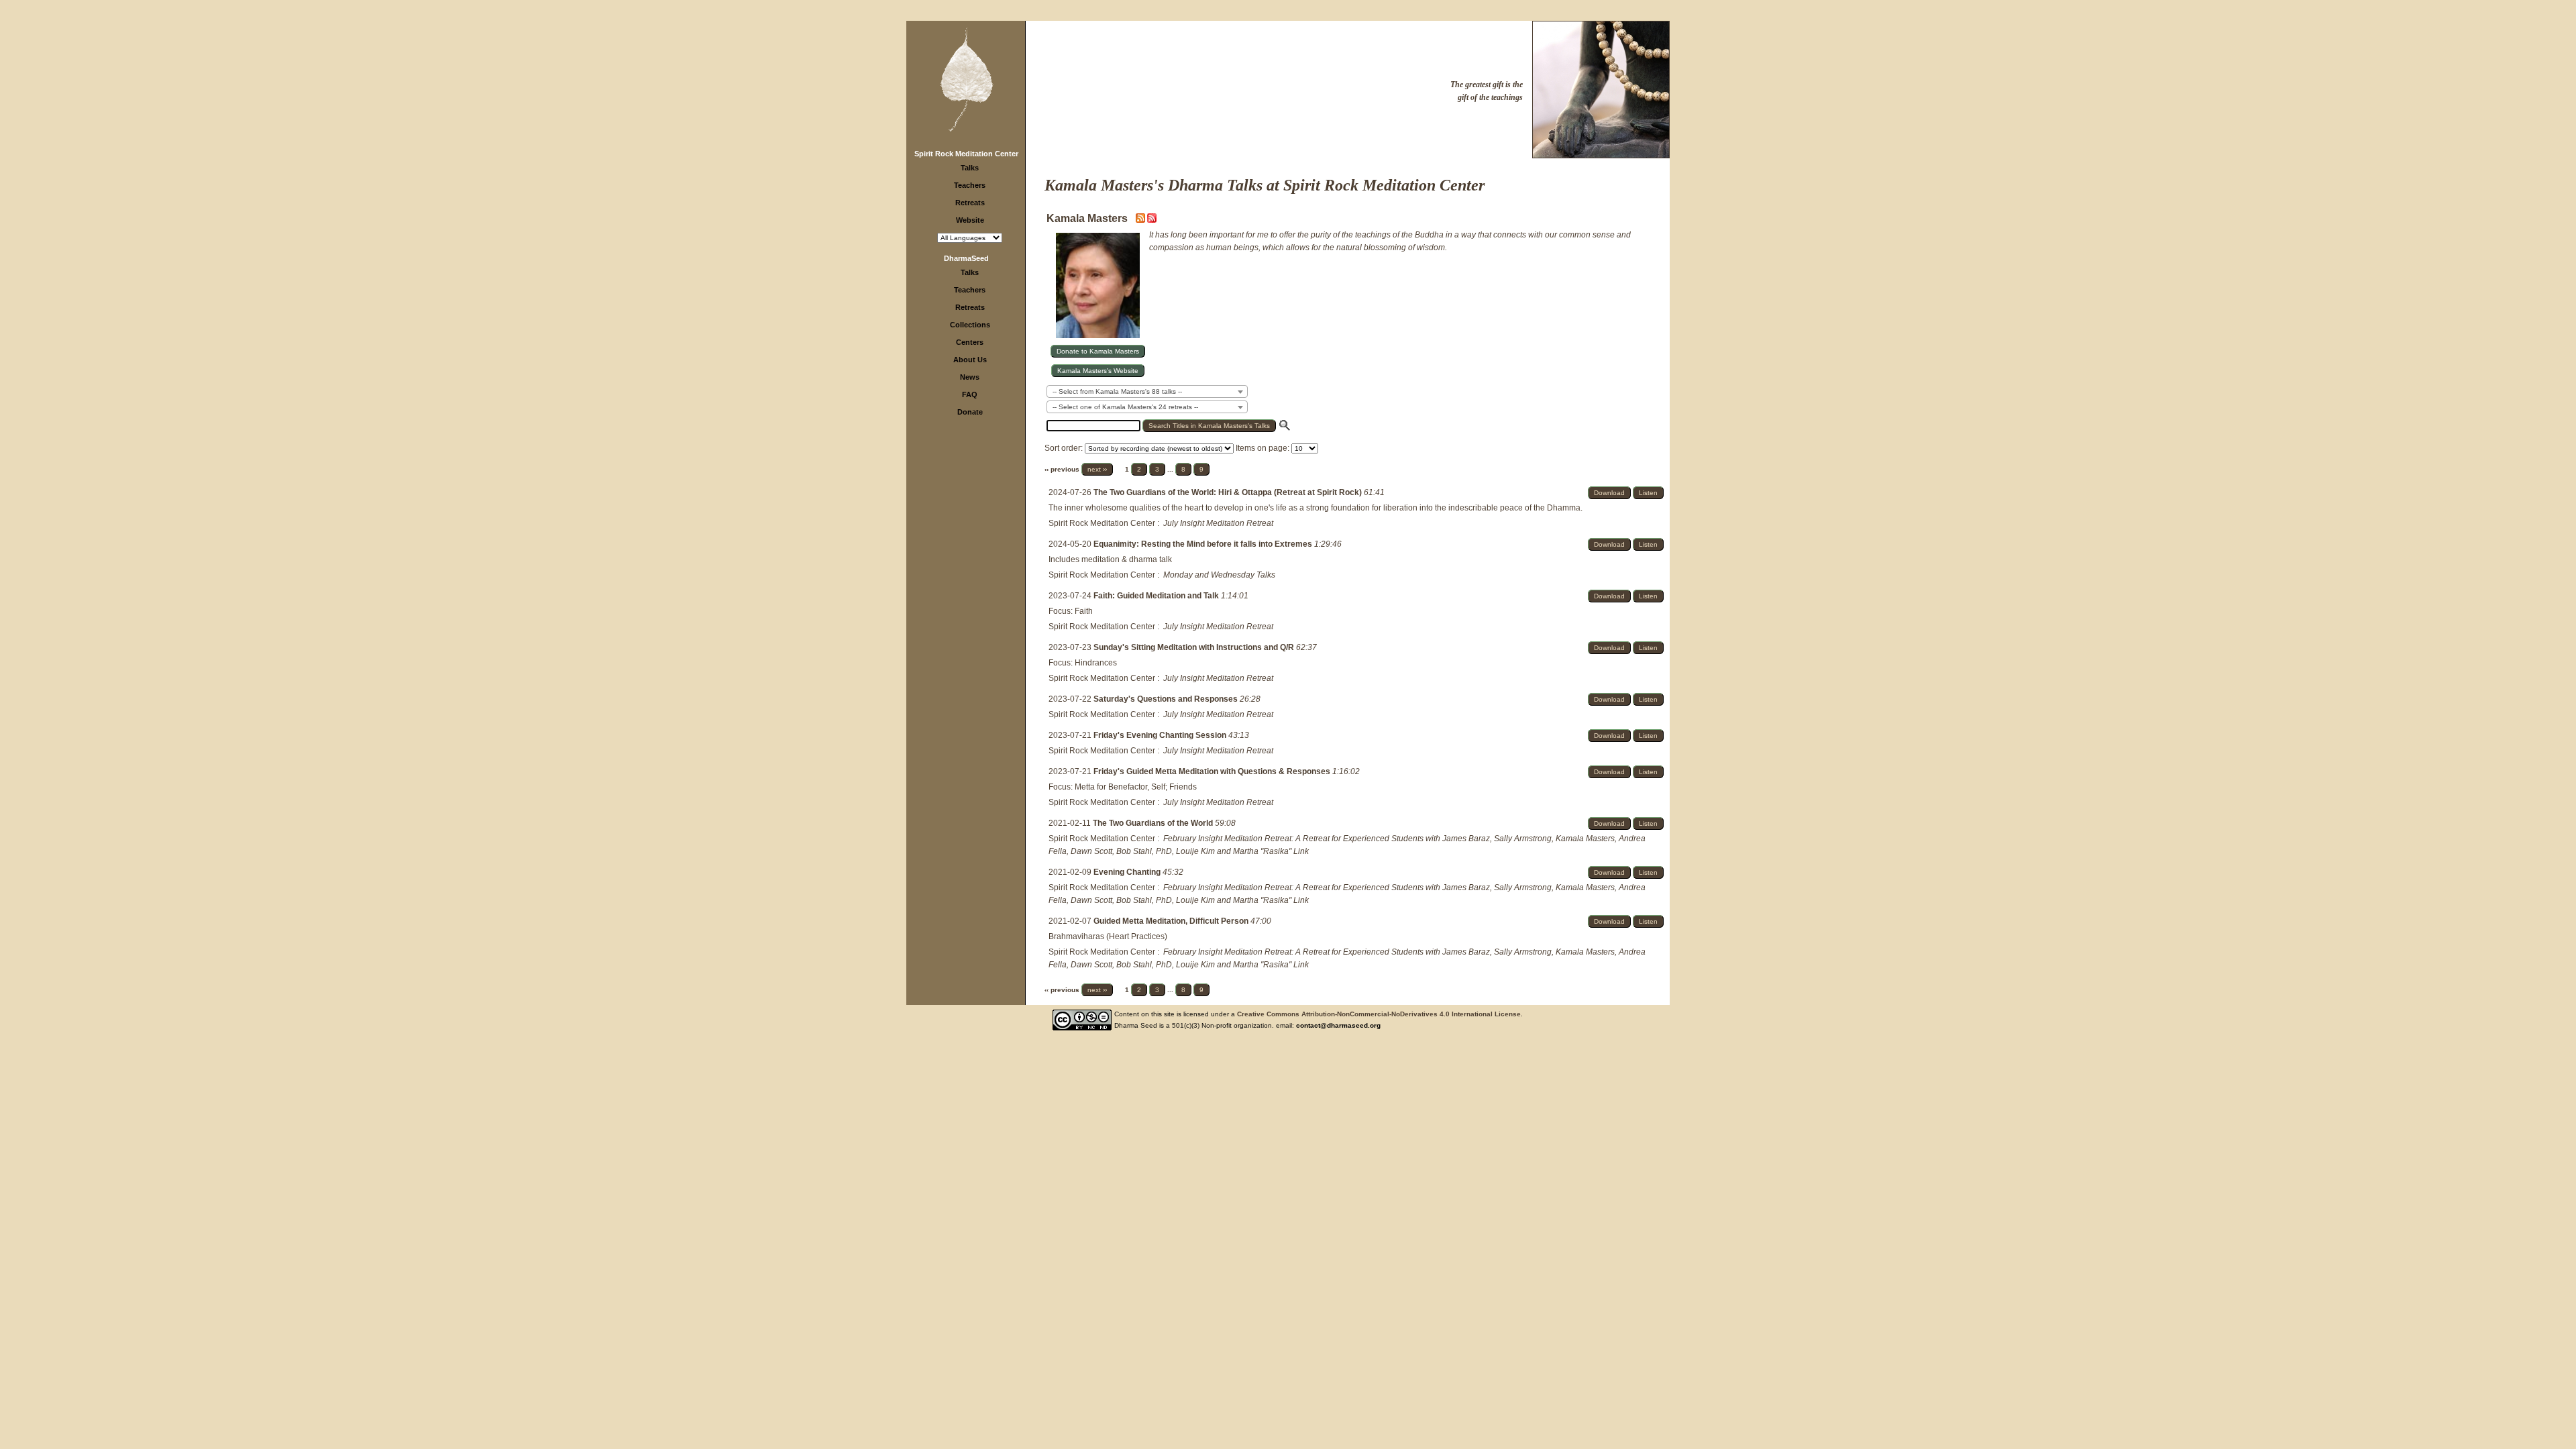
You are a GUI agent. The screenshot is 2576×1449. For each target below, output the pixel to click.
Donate (970, 412)
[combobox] (1147, 391)
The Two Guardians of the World (1154, 823)
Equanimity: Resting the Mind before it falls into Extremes (1204, 544)
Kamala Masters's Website (1098, 371)
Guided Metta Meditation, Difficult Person (1172, 921)
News (970, 377)
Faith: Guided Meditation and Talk (1157, 596)
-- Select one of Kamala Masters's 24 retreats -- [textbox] (1125, 407)
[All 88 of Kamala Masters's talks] (1152, 220)
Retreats (970, 203)
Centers (970, 342)
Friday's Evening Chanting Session (1161, 735)
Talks (970, 168)
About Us (970, 360)
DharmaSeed (966, 258)
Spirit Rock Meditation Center (966, 154)
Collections (970, 325)
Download (1609, 493)
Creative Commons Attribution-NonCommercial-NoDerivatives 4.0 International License (1379, 1014)
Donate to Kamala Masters (1098, 351)
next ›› (1097, 469)
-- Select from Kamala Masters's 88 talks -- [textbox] (1117, 391)
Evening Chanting (1128, 872)
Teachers (970, 185)
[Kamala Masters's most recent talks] (1141, 220)
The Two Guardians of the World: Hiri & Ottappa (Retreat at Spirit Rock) (1229, 492)
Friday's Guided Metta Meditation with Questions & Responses (1213, 771)
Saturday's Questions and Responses (1167, 699)
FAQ (970, 394)
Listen (1648, 493)
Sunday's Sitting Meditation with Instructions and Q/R (1195, 647)
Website (970, 220)
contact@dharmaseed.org (1338, 1025)
